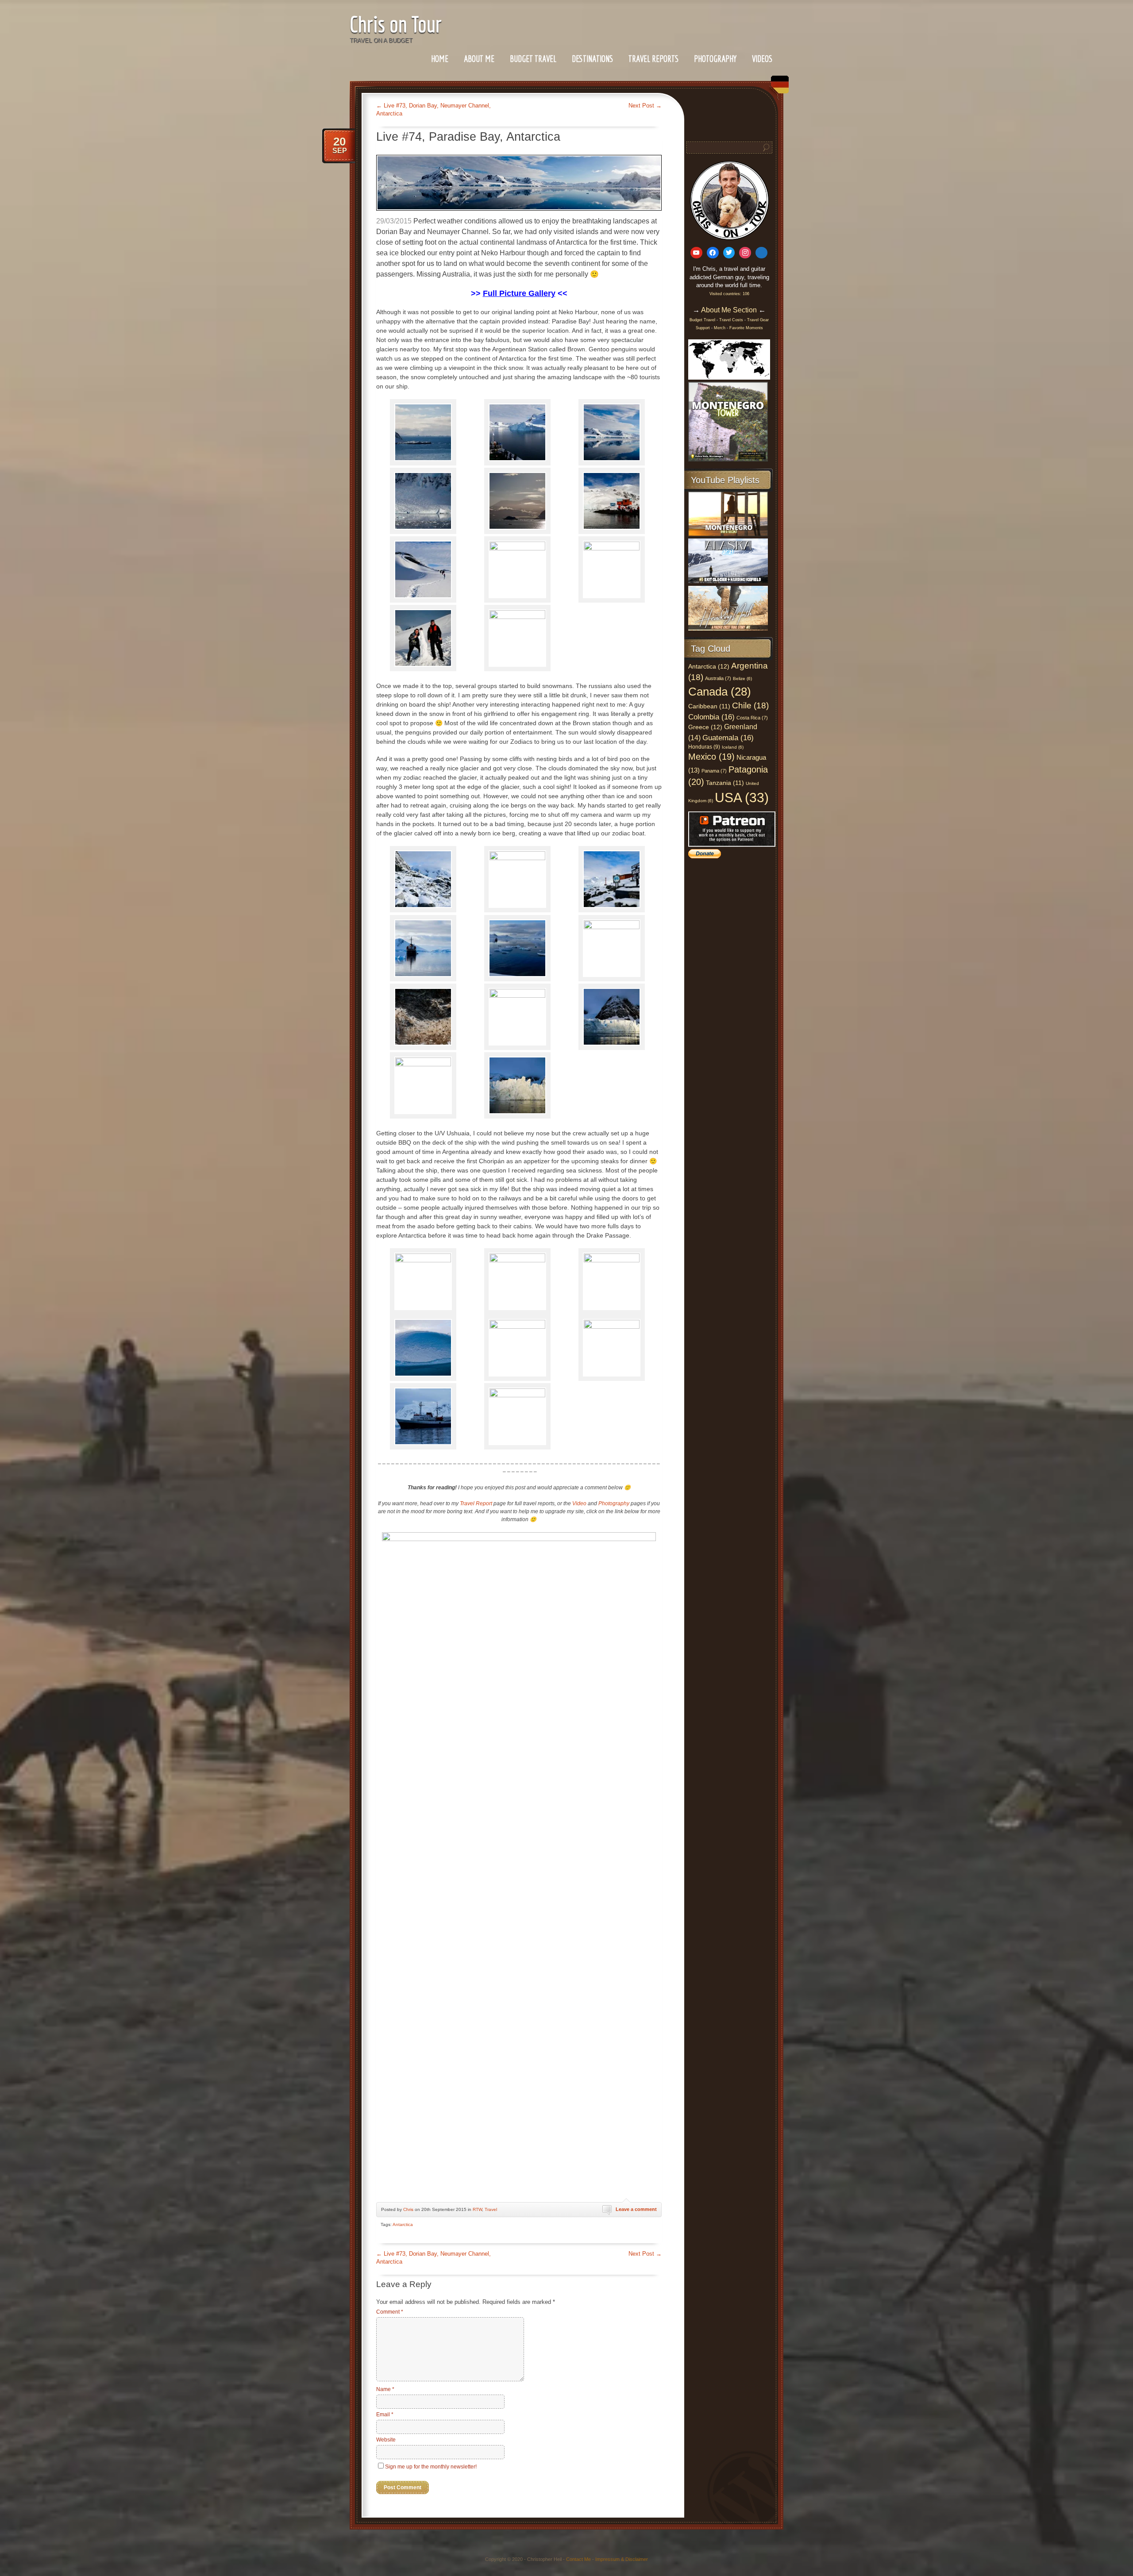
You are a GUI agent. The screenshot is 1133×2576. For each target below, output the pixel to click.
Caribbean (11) (709, 706)
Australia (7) (718, 678)
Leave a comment (636, 2209)
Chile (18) (750, 706)
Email (385, 2415)
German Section (778, 88)
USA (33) (742, 798)
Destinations (592, 59)
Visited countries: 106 (729, 294)
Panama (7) (714, 771)
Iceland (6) (733, 747)
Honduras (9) (704, 747)
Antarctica (403, 2224)
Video (579, 1503)
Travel (491, 2209)
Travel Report (476, 1503)
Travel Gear (758, 320)
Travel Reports (653, 59)
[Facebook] (713, 253)
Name (385, 2389)
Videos (762, 59)
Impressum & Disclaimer (622, 2559)
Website (386, 2440)
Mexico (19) (711, 757)
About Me (479, 59)
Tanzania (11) (725, 783)
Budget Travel (533, 59)
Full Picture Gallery (519, 293)
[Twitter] (729, 253)
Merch (720, 328)
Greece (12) (705, 727)
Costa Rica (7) (752, 718)
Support (703, 328)
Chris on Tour (396, 24)
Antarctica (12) (709, 666)
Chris (408, 2209)
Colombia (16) (711, 717)
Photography (715, 59)
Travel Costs (731, 320)
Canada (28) (720, 692)
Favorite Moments (746, 328)
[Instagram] (745, 253)
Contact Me (578, 2559)
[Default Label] (696, 253)
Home (440, 59)
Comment (390, 2312)
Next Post (645, 106)
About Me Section (729, 310)
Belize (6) (742, 679)
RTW (477, 2209)
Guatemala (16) (728, 738)
